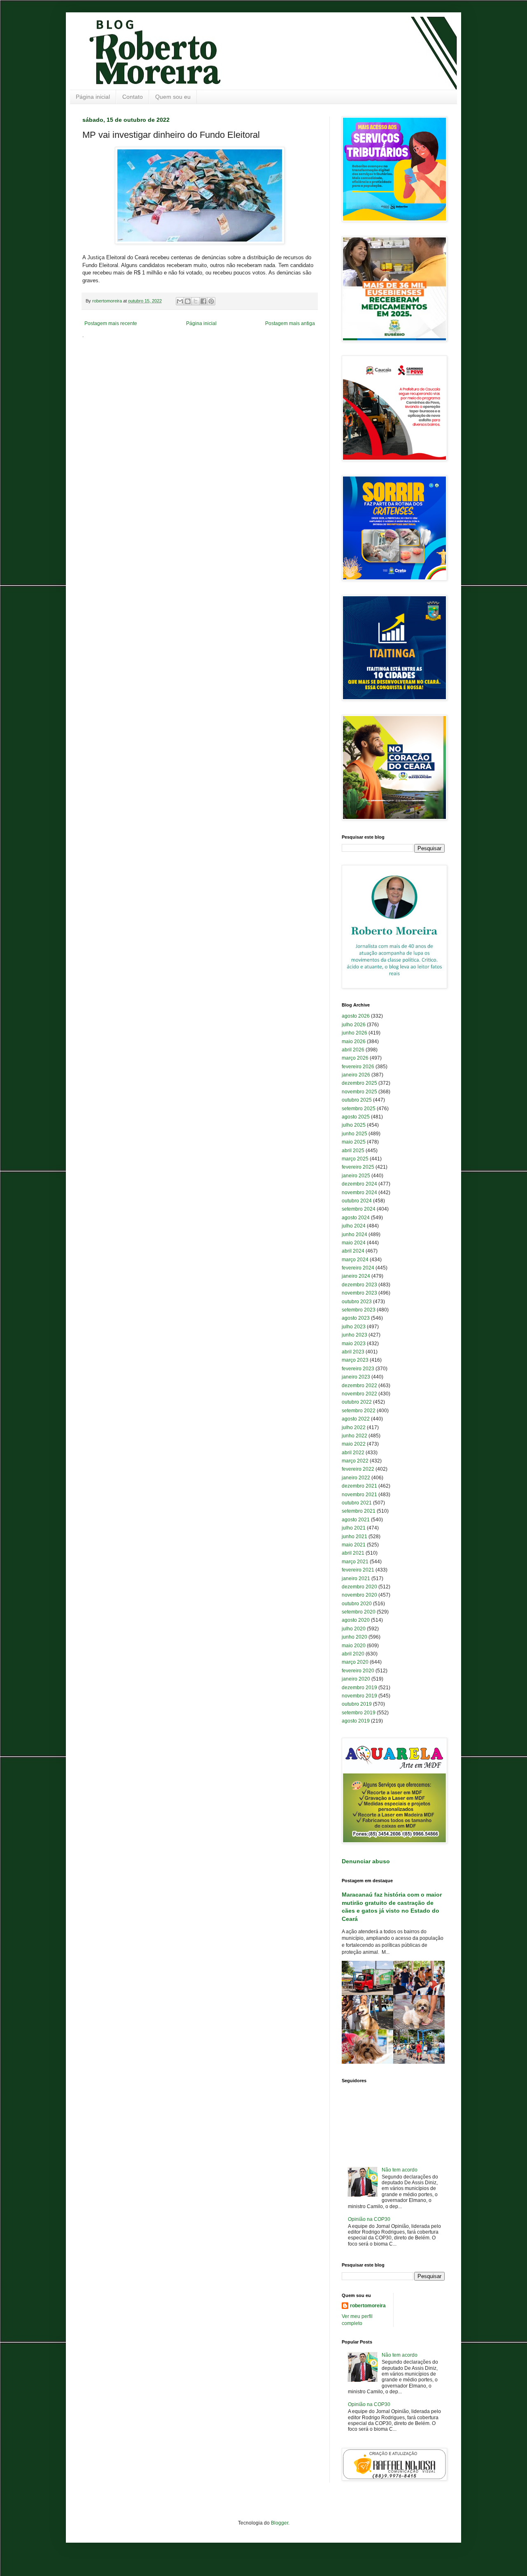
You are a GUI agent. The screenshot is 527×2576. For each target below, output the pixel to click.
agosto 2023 (356, 1318)
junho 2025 (354, 1134)
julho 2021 (354, 1528)
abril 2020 (353, 1654)
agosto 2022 (356, 1419)
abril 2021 (353, 1553)
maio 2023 (354, 1344)
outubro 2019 (357, 1704)
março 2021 (355, 1562)
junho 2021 (354, 1537)
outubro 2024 (357, 1201)
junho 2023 (354, 1335)
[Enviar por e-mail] (180, 301)
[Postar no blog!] (188, 301)
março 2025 (355, 1159)
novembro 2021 (359, 1495)
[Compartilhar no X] (196, 301)
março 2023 (355, 1360)
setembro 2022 (359, 1411)
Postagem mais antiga (290, 323)
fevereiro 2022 (358, 1469)
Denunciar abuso (366, 1861)
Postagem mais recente (111, 323)
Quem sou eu (173, 97)
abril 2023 (353, 1352)
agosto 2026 (356, 1016)
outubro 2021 (357, 1503)
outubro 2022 (357, 1402)
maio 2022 (354, 1444)
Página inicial (93, 97)
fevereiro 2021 (358, 1570)
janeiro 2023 (356, 1377)
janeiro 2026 (356, 1075)
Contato (133, 97)
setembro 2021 (359, 1511)
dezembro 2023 (359, 1285)
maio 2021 (354, 1545)
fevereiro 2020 (358, 1671)
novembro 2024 (359, 1193)
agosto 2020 (356, 1620)
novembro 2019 (359, 1696)
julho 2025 (354, 1125)
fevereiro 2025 (358, 1167)
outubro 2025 (357, 1100)
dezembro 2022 (359, 1386)
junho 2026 (354, 1033)
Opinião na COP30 (369, 2219)
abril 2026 (353, 1050)
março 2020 (355, 1662)
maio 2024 (354, 1243)
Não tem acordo (400, 2170)
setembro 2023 (359, 1310)
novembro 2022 (359, 1394)
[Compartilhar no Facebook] (203, 301)
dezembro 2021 (359, 1486)
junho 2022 (354, 1436)
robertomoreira (368, 2306)
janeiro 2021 (356, 1579)
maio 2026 (354, 1042)
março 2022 (355, 1461)
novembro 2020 (359, 1595)
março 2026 (355, 1058)
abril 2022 (353, 1453)
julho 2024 (354, 1226)
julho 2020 (354, 1629)
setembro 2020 (359, 1612)
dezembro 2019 (359, 1688)
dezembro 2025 (359, 1083)
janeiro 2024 (356, 1276)
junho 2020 (354, 1637)
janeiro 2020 (356, 1679)
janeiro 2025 (356, 1176)
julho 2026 (354, 1025)
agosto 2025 (356, 1117)
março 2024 (355, 1260)
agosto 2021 (356, 1520)
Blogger (280, 2523)
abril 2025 (353, 1151)
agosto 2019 (356, 1721)
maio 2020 (354, 1646)
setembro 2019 (359, 1713)
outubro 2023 (357, 1302)
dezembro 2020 (359, 1587)
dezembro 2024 (359, 1184)
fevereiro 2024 (358, 1268)
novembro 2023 (359, 1293)
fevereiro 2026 (358, 1067)
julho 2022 (354, 1427)
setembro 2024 (359, 1209)
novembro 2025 (359, 1092)
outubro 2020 (357, 1604)
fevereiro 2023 (358, 1369)
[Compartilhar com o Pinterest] (211, 301)
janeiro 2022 (356, 1478)
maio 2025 (354, 1142)
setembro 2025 (359, 1109)
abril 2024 (353, 1251)
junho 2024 (354, 1235)
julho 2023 (354, 1327)
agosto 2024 (356, 1218)
